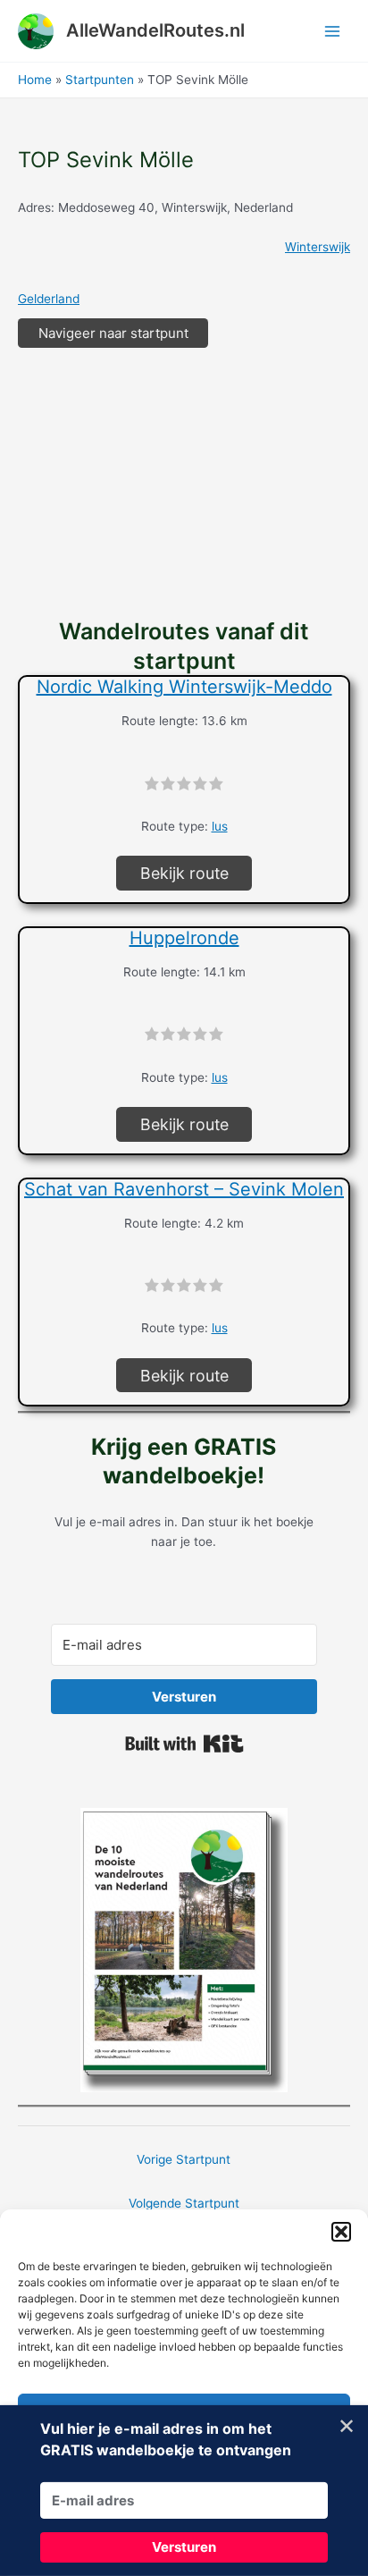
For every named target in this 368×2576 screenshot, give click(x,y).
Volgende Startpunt (184, 2203)
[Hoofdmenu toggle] (333, 31)
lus (220, 826)
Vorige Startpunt (184, 2159)
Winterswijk (318, 247)
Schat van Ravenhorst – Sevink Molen (184, 1189)
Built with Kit (184, 1744)
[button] (341, 2232)
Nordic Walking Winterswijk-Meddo (184, 687)
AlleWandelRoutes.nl (155, 30)
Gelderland (49, 299)
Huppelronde (184, 938)
